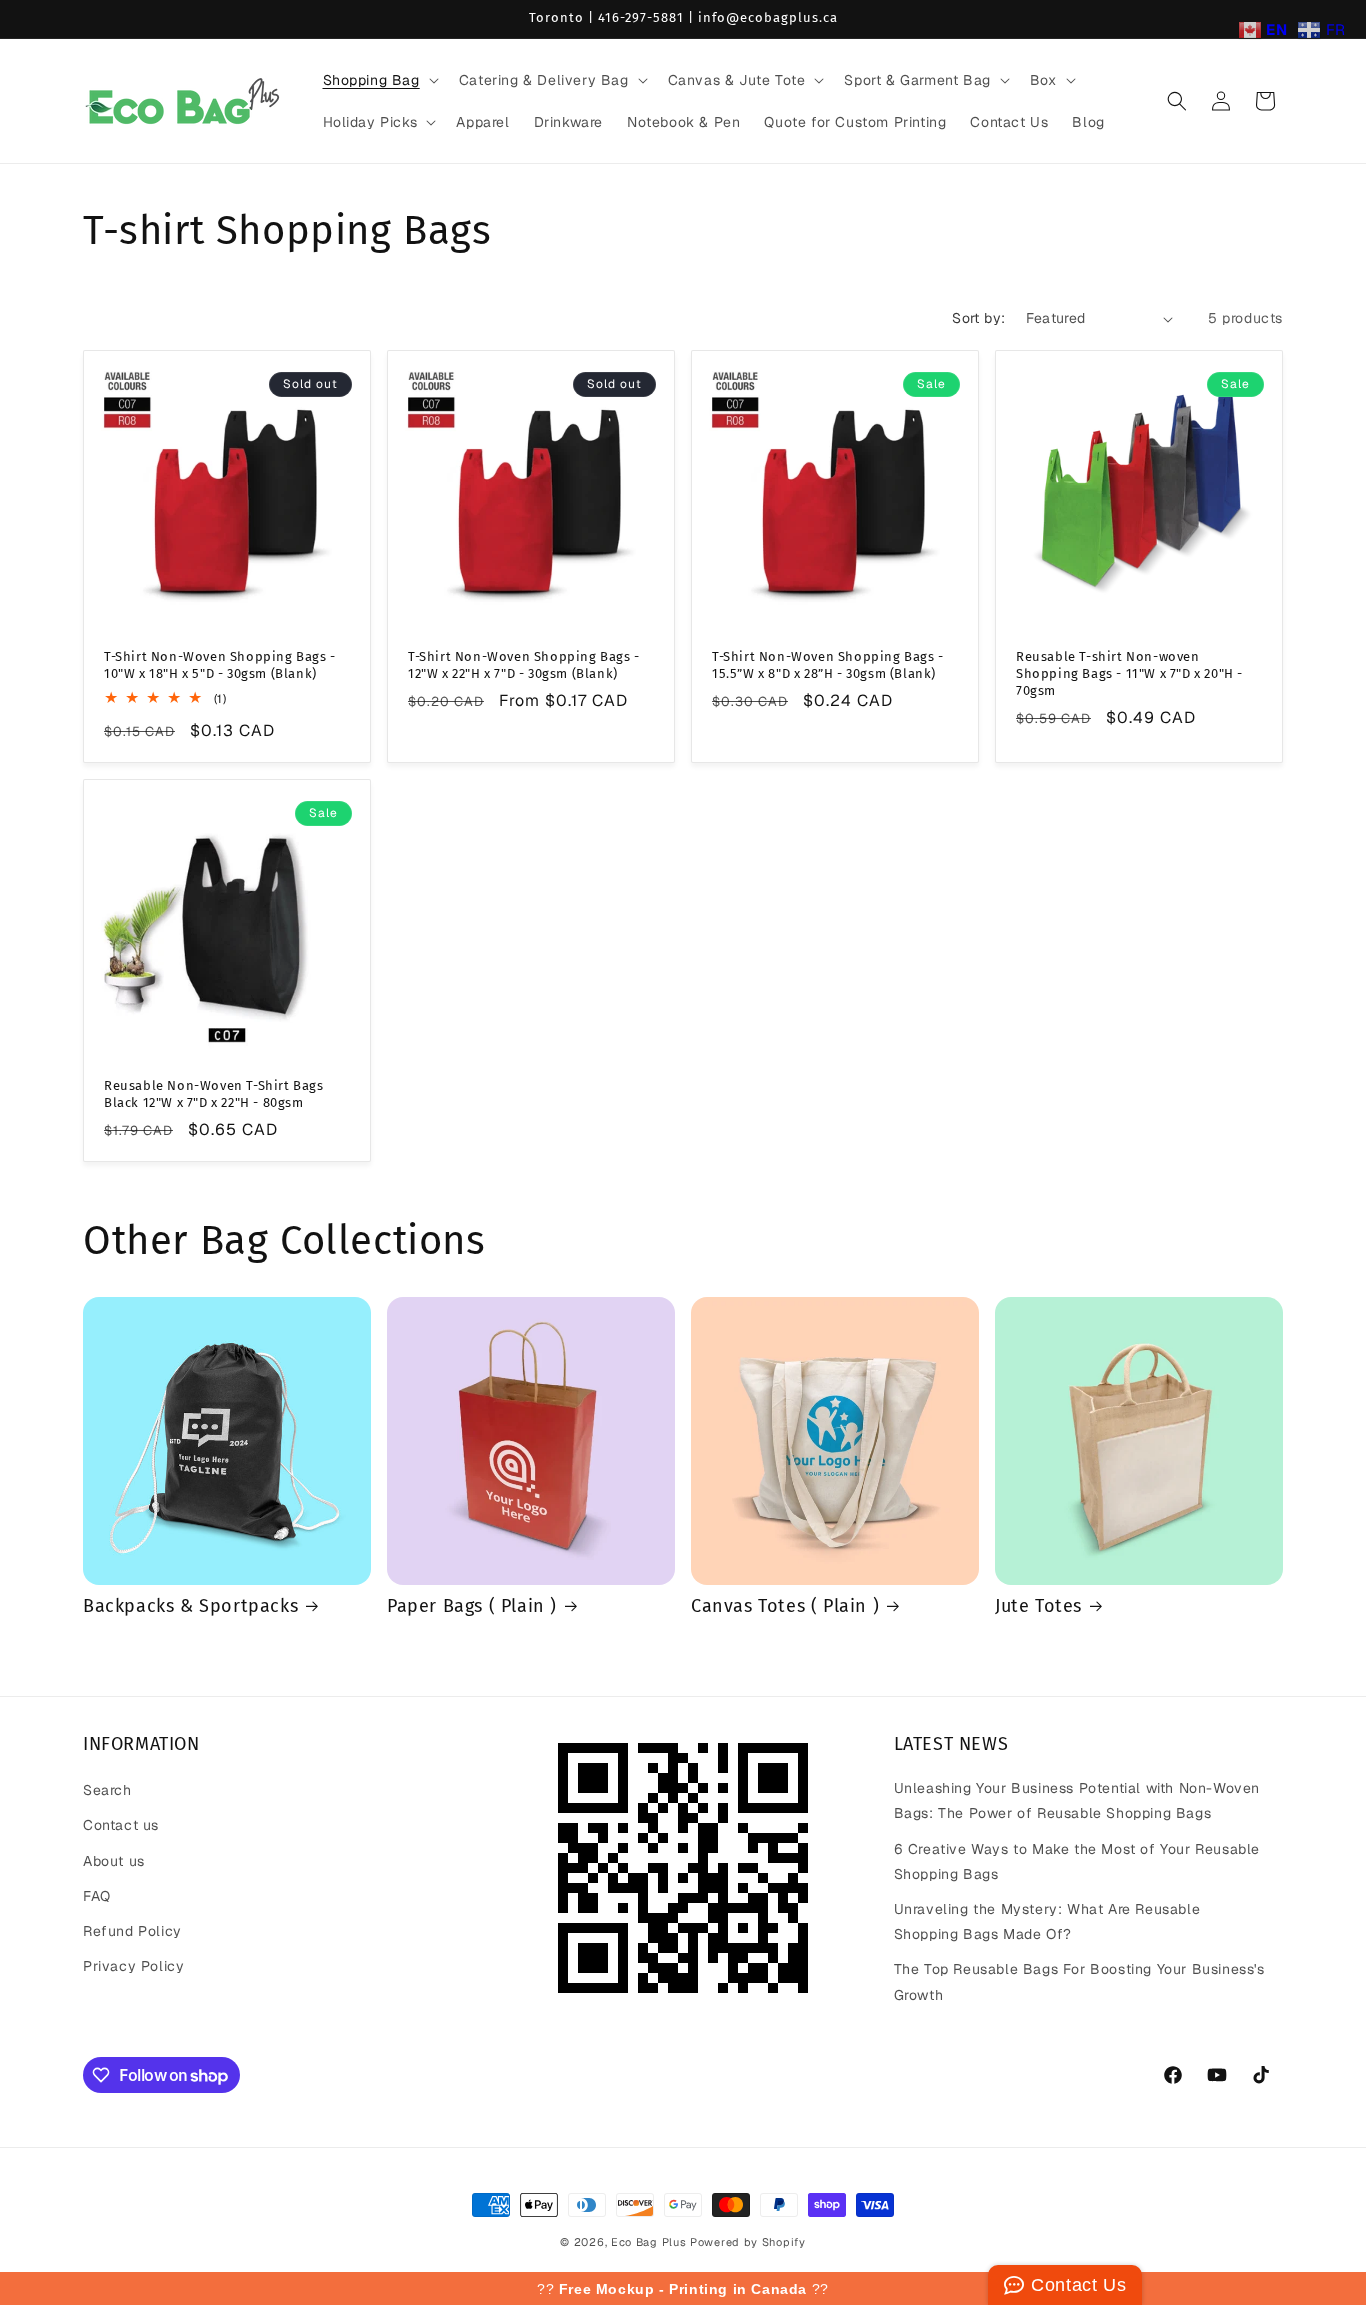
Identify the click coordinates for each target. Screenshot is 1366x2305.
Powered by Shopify (748, 2242)
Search (107, 1790)
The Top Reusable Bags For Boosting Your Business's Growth (1079, 1981)
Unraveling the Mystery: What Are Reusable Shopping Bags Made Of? (1047, 1921)
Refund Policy (132, 1931)
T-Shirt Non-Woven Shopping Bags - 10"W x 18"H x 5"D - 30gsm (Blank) (220, 665)
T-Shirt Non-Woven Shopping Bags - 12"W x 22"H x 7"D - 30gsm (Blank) (524, 665)
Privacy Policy (133, 1966)
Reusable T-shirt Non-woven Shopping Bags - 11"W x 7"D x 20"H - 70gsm (1129, 673)
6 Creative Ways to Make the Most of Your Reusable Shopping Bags (1077, 1861)
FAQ (97, 1896)
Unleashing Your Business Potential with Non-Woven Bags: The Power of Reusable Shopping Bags (1077, 1800)
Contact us (121, 1825)
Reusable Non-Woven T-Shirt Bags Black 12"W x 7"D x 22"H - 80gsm (214, 1094)
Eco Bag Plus (648, 2242)
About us (114, 1861)
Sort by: (978, 318)
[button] (379, 80)
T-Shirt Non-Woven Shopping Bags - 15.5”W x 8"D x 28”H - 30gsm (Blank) (828, 665)
